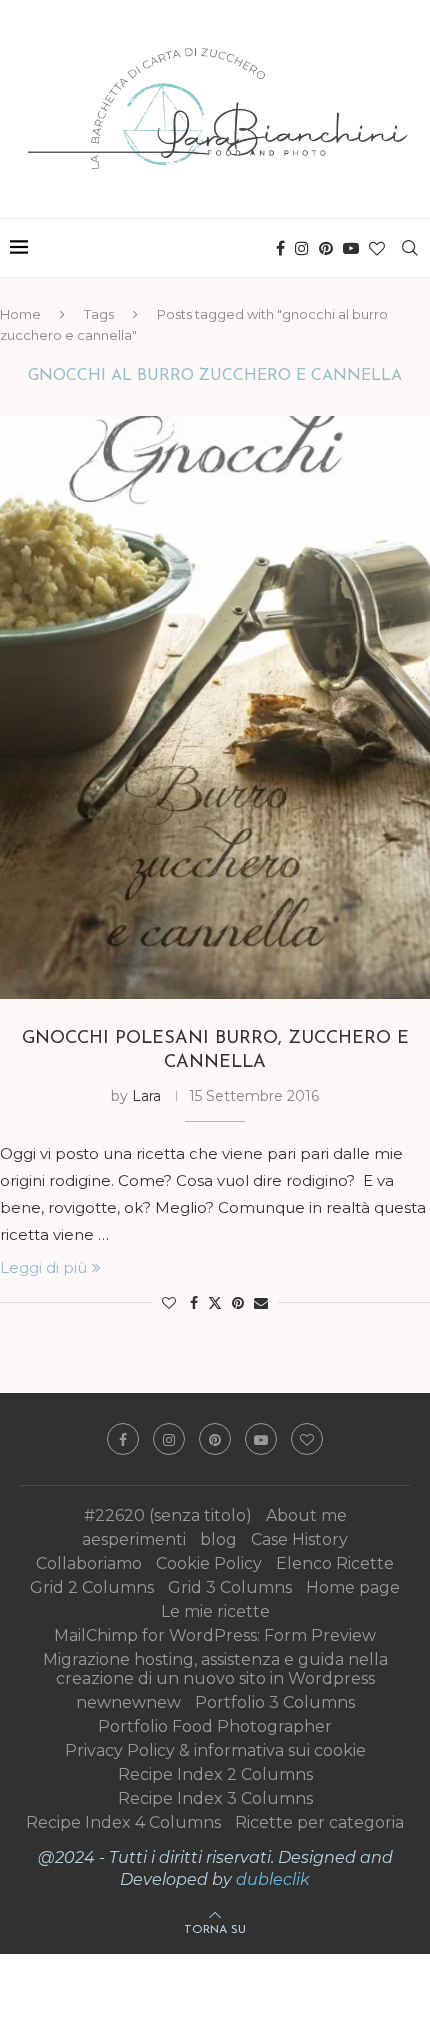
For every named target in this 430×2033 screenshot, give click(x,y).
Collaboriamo (89, 1563)
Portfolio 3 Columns (275, 1702)
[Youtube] (351, 248)
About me (306, 1515)
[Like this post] (169, 1303)
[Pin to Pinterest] (238, 1303)
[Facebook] (280, 248)
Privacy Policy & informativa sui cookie (215, 1750)
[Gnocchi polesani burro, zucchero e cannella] (215, 707)
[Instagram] (302, 248)
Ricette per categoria (319, 1822)
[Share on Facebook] (194, 1303)
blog (218, 1539)
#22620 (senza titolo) (168, 1515)
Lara (146, 1096)
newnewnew (128, 1702)
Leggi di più (43, 1267)
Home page (353, 1587)
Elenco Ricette (335, 1563)
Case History (299, 1539)
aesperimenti (134, 1539)
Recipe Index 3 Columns (215, 1798)
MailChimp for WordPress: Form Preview (215, 1635)
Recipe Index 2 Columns (215, 1774)
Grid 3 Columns (230, 1587)
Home (20, 314)
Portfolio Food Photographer (215, 1726)
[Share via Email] (261, 1303)
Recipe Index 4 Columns (123, 1822)
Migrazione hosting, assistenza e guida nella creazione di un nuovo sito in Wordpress (215, 1669)
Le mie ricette (215, 1611)
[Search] (410, 248)
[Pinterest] (326, 248)
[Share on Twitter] (215, 1303)
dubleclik (273, 1879)
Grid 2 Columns (92, 1587)
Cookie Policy (209, 1563)
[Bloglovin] (377, 248)
